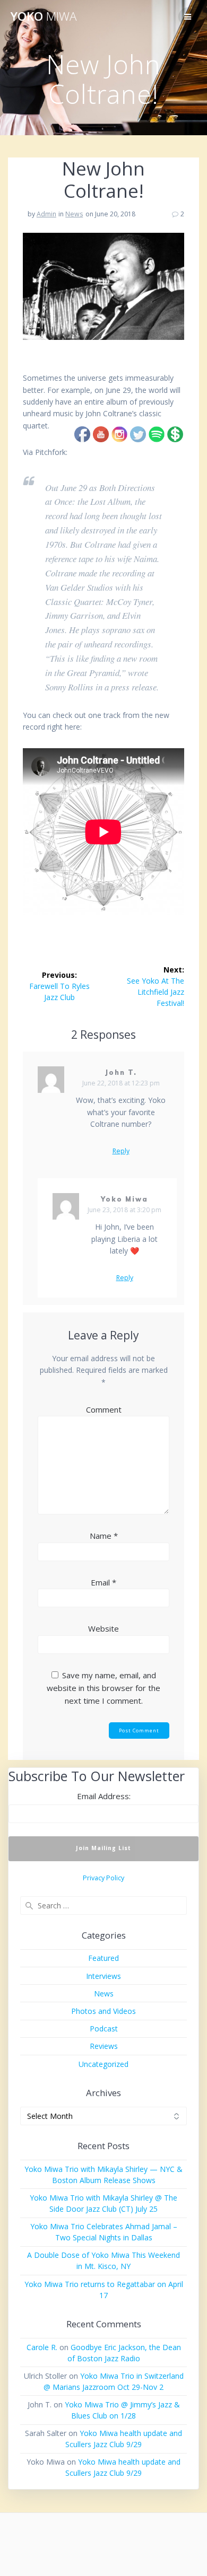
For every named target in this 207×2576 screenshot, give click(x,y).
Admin (46, 214)
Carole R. (42, 2347)
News (74, 214)
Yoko (44, 16)
